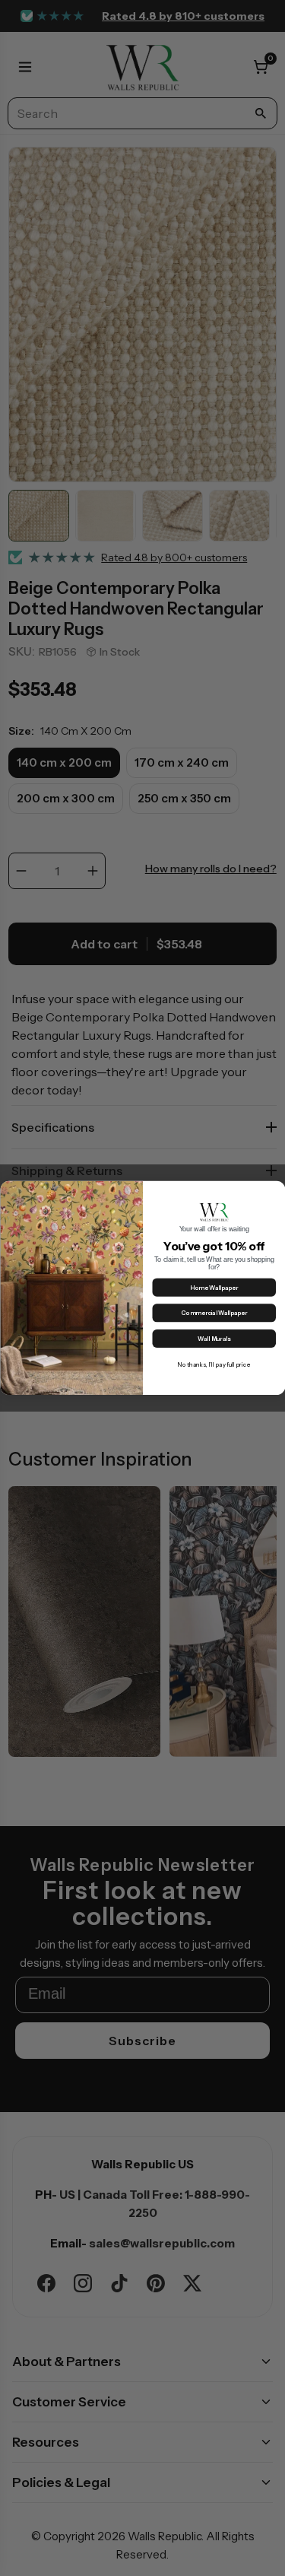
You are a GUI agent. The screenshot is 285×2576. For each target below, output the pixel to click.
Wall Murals (214, 1339)
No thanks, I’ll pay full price (214, 1364)
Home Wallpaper (214, 1288)
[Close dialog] (276, 1190)
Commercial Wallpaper (214, 1313)
